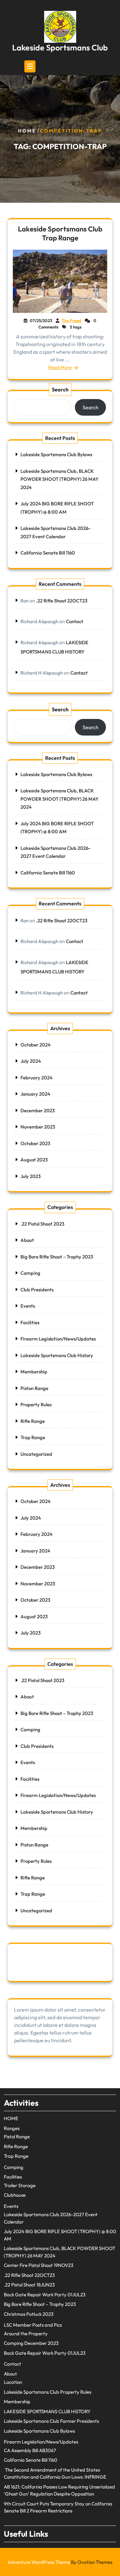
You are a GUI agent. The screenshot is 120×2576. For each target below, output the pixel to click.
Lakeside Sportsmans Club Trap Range (60, 233)
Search (60, 389)
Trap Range (33, 1437)
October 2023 (35, 1143)
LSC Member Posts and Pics (33, 2325)
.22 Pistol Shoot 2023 (42, 1224)
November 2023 (38, 1127)
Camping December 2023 (31, 2343)
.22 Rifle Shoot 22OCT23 (62, 601)
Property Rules (36, 1405)
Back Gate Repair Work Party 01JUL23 (45, 2295)
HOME (11, 2118)
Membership (34, 1372)
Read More (60, 367)
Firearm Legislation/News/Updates (58, 1339)
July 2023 (31, 1176)
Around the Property (26, 2334)
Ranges (12, 2128)
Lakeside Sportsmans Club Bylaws (56, 454)
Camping (30, 1273)
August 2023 (34, 1160)
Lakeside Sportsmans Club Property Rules (48, 2392)
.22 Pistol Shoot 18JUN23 (29, 2285)
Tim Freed (72, 321)
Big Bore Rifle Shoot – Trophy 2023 (57, 1257)
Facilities (30, 1322)
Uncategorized (36, 1454)
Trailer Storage (20, 2185)
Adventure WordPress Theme (60, 2562)
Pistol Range (17, 2137)
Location (13, 2382)
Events (28, 1306)
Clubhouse (15, 2195)
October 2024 (36, 1045)
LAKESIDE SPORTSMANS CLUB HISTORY (47, 2411)
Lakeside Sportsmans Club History (57, 1355)
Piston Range (34, 1388)
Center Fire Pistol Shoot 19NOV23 (39, 2265)
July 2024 (31, 1061)
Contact (75, 621)
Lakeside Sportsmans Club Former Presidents (51, 2421)
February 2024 (36, 1078)
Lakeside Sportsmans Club (60, 48)
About (27, 1240)
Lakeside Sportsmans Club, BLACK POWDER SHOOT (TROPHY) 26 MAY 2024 (60, 479)
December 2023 (38, 1110)
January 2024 (35, 1094)
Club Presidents (37, 1290)
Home (27, 131)
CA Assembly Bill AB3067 (30, 2450)
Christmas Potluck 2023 (29, 2314)
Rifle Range (33, 1421)
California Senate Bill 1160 (48, 553)
